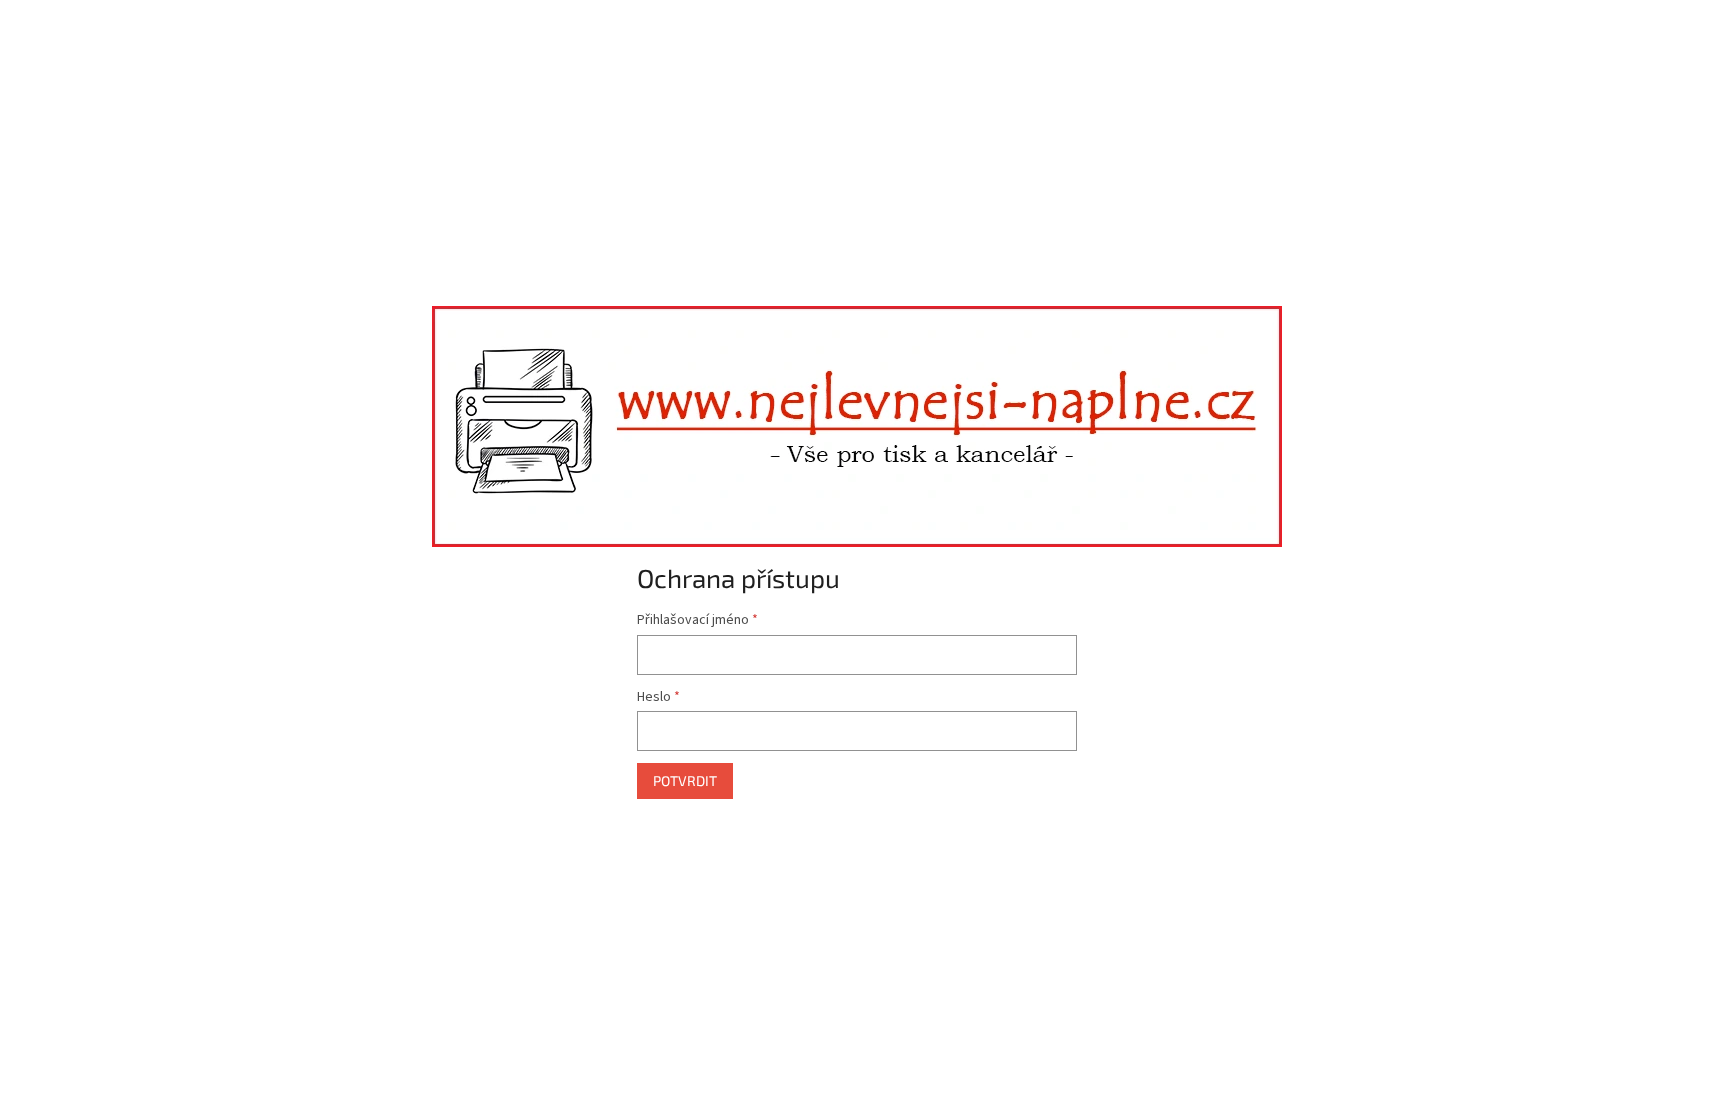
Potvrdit (685, 780)
